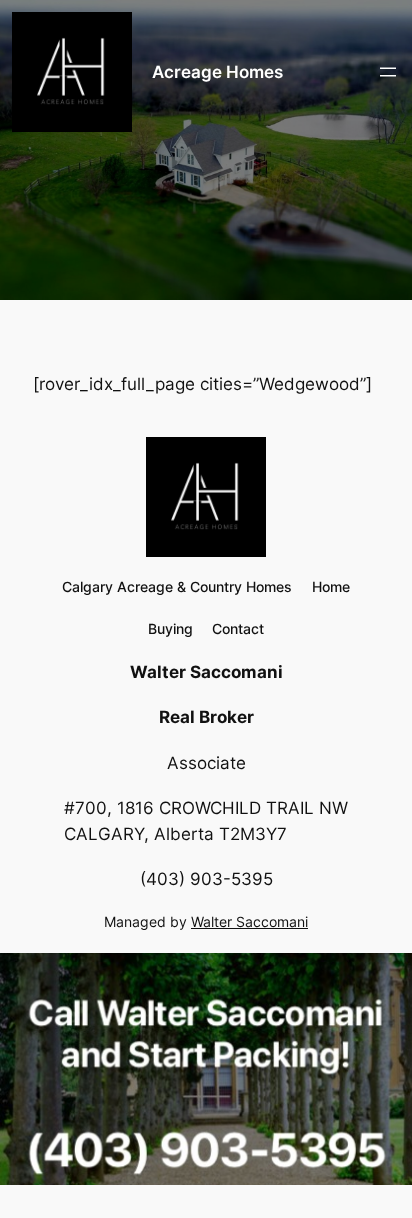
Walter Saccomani (249, 921)
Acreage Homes (217, 72)
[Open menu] (388, 72)
